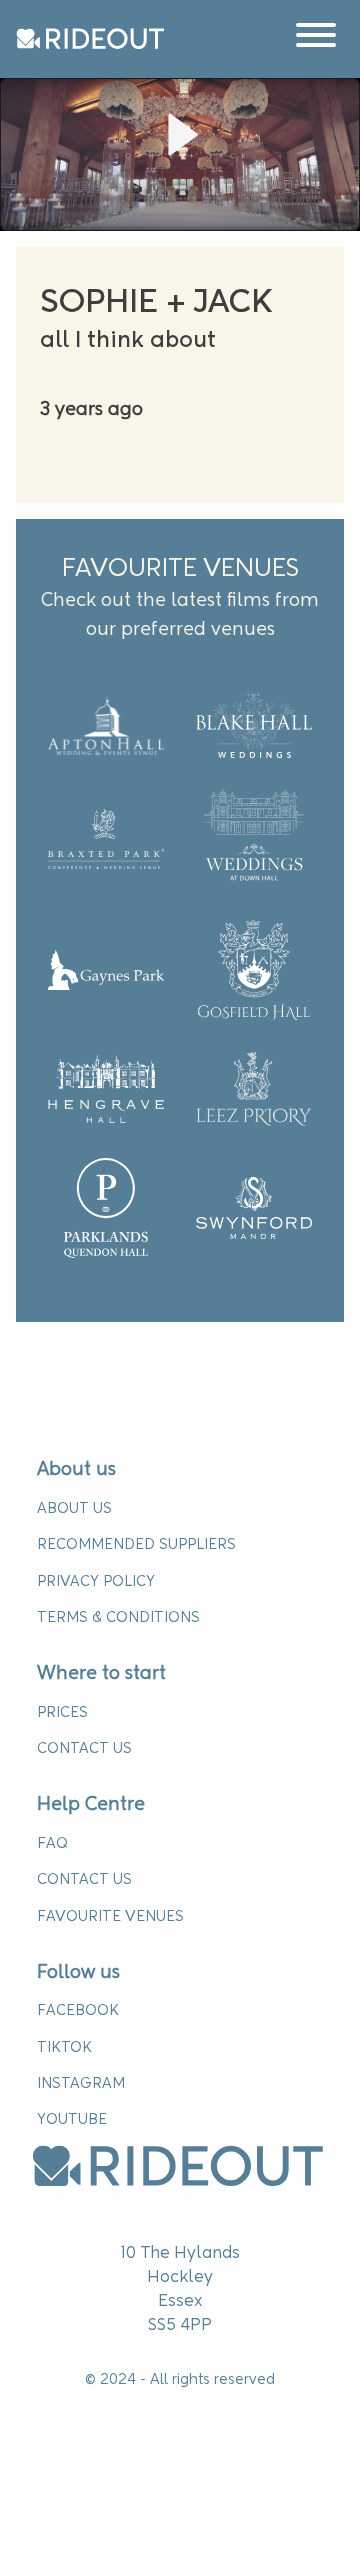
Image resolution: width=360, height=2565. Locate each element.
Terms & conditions (118, 1618)
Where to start (101, 1674)
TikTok (64, 2048)
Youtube (72, 2120)
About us (76, 1470)
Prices (62, 1713)
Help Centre (91, 1805)
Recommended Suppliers (136, 1545)
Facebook (78, 2011)
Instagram (81, 2084)
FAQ (52, 1844)
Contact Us (84, 1749)
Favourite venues (110, 1917)
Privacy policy (96, 1582)
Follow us (78, 1973)
